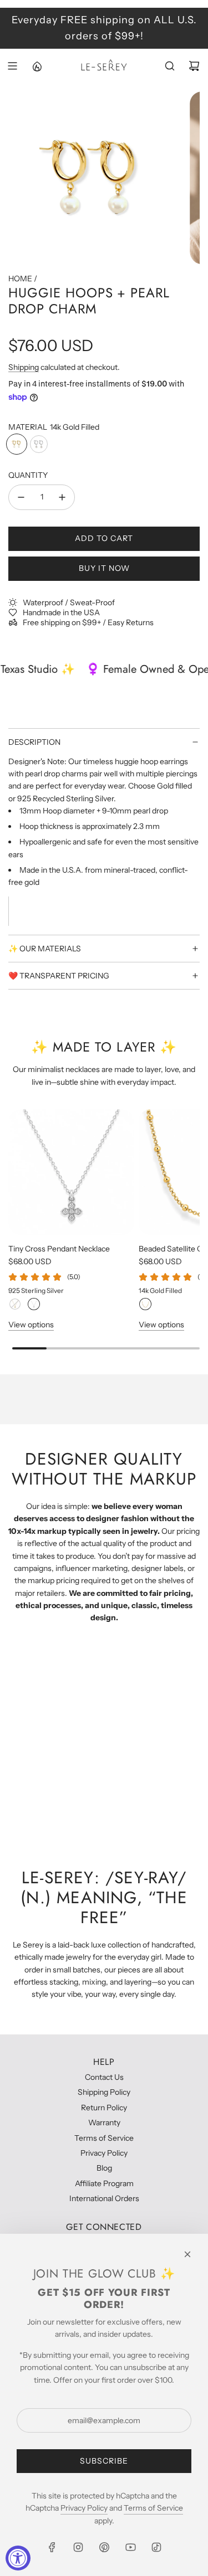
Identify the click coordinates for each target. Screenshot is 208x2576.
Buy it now (104, 568)
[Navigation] (12, 66)
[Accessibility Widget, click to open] (18, 2558)
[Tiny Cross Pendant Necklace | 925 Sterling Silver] (34, 1304)
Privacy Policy (84, 2508)
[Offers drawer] (37, 66)
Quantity (28, 475)
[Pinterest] (104, 2547)
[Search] (170, 66)
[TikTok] (156, 2547)
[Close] (187, 2254)
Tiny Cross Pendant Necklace (59, 1249)
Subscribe (104, 2461)
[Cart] (194, 66)
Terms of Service (153, 2508)
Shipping (24, 367)
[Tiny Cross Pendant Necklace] (72, 1172)
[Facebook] (52, 2547)
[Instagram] (78, 2547)
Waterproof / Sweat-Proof (69, 602)
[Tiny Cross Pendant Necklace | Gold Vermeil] (15, 1304)
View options (31, 1325)
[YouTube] (130, 2547)
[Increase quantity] (62, 497)
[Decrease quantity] (21, 497)
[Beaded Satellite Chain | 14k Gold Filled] (145, 1304)
